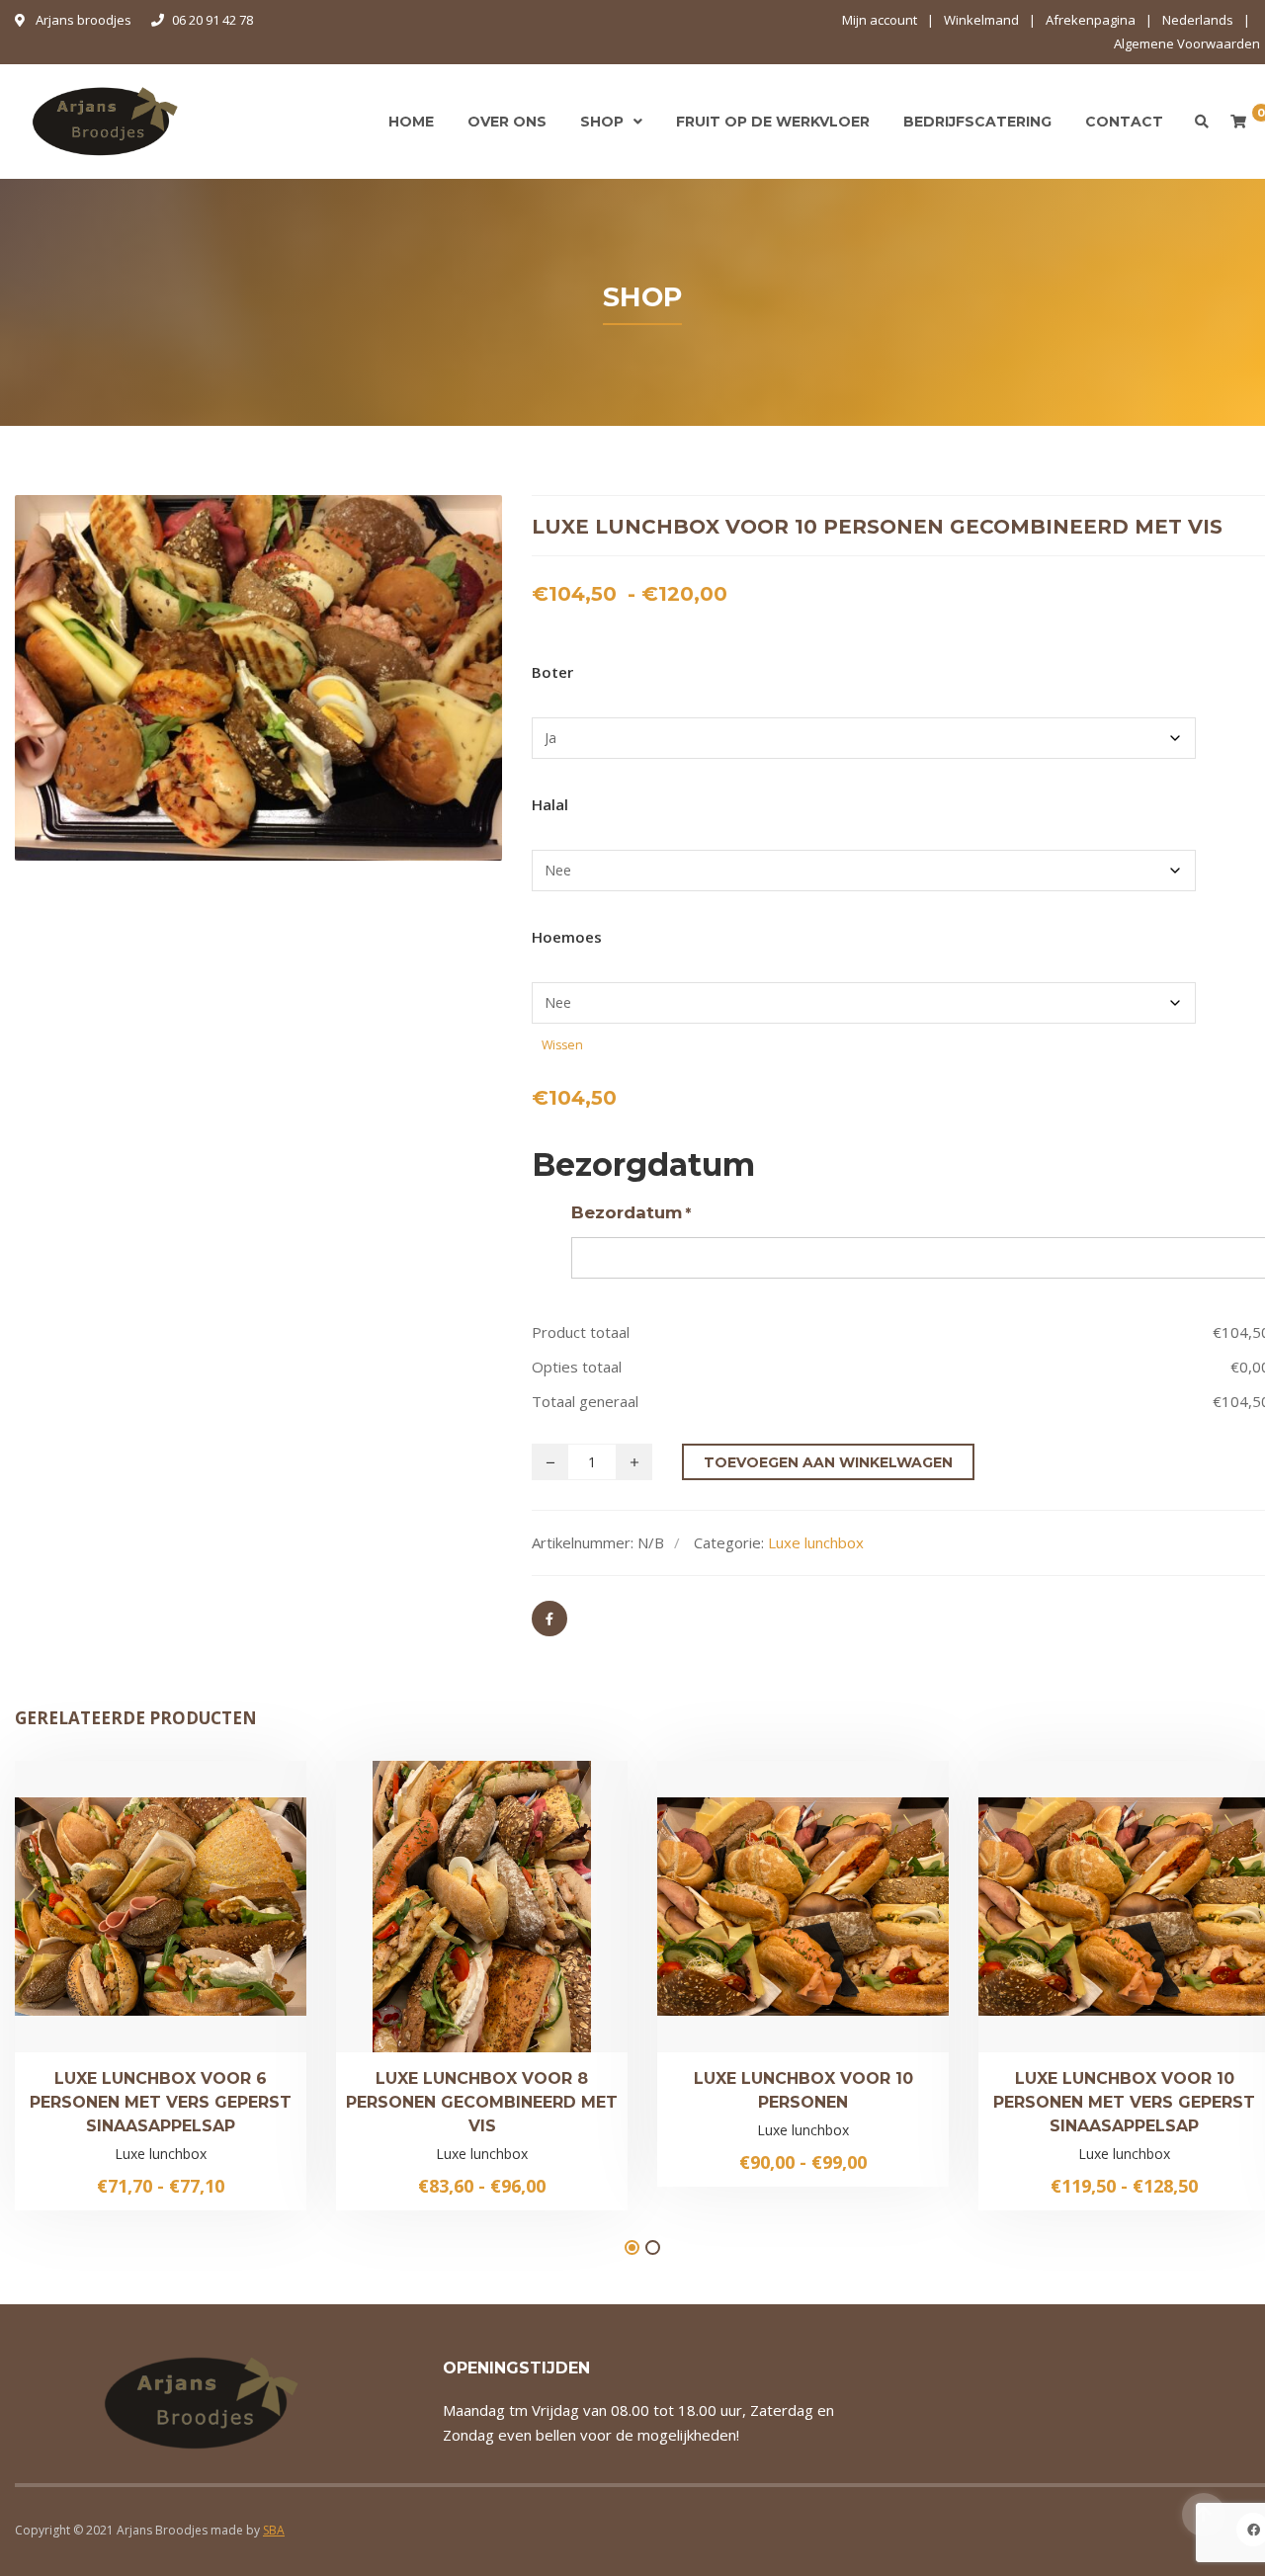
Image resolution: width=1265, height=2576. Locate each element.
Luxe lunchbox (816, 1542)
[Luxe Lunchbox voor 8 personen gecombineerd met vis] (415, 1920)
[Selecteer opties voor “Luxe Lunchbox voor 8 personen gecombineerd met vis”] (549, 1920)
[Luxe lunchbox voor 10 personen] (736, 1913)
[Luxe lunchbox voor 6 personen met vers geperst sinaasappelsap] (94, 1920)
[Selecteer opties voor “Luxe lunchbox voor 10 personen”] (871, 1913)
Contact (1124, 122)
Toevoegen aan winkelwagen (828, 1462)
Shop (602, 122)
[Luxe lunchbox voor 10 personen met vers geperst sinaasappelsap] (1057, 1920)
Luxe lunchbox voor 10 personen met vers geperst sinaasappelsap (1124, 2102)
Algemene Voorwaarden (1187, 43)
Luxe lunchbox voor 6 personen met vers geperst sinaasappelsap (161, 2102)
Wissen (562, 1045)
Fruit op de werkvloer (773, 122)
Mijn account (880, 20)
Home (411, 122)
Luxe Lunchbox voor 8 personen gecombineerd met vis (482, 2102)
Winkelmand (981, 20)
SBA (274, 2530)
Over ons (507, 122)
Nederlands (1198, 20)
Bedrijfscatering (977, 122)
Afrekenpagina (1091, 20)
